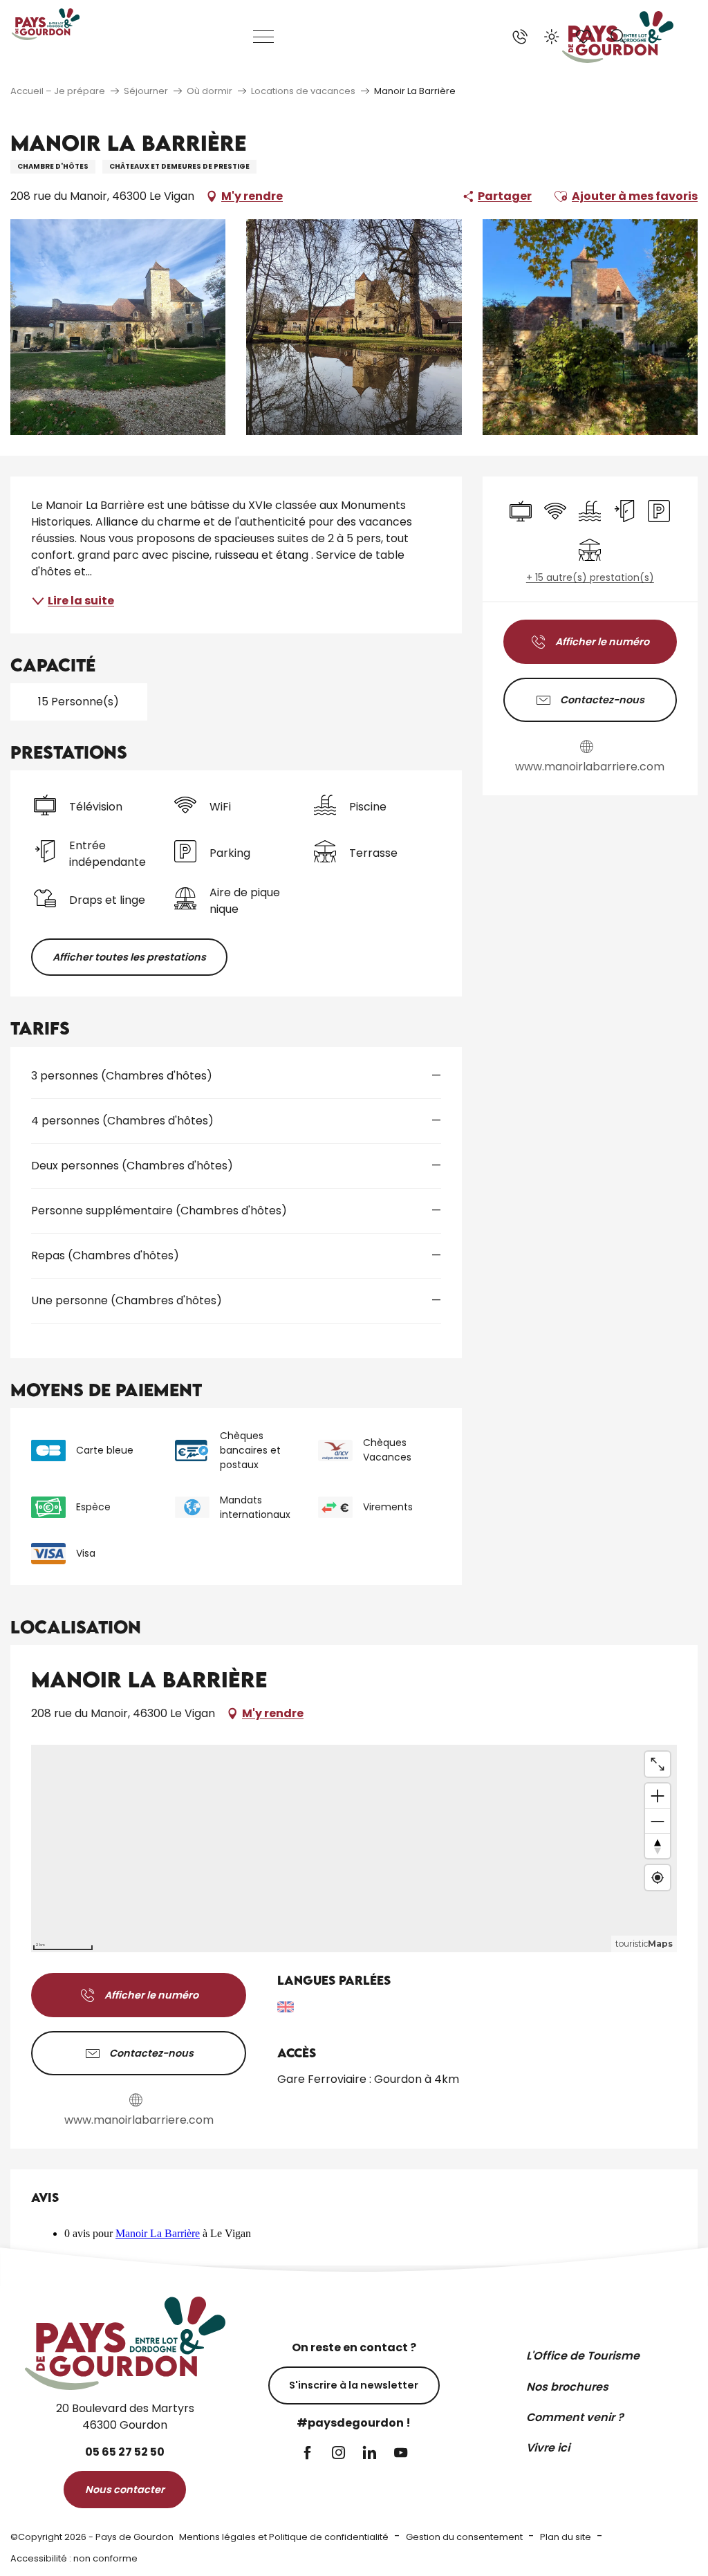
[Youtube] (401, 2454)
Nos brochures (567, 2387)
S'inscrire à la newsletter (354, 2385)
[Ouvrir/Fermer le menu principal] (264, 37)
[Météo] (552, 37)
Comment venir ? (575, 2417)
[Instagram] (338, 2454)
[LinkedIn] (370, 2454)
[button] (618, 37)
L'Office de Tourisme (583, 2356)
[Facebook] (307, 2454)
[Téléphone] (520, 37)
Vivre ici (548, 2448)
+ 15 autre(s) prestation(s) (590, 578)
